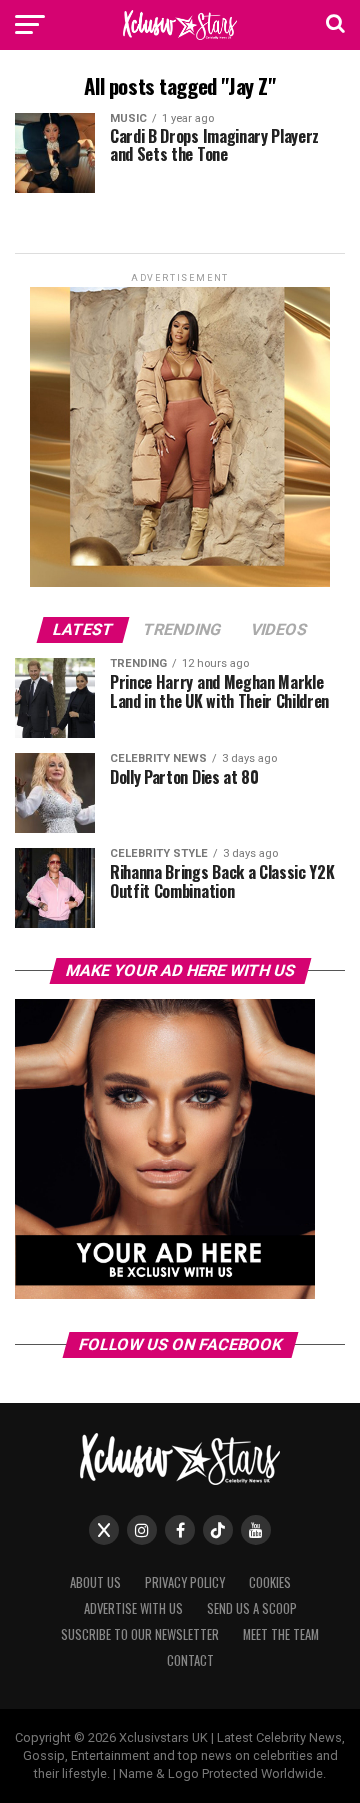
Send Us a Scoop (252, 1608)
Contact (190, 1660)
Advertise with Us (133, 1608)
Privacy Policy (185, 1582)
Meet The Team (281, 1634)
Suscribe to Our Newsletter (140, 1634)
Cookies (270, 1582)
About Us (95, 1582)
